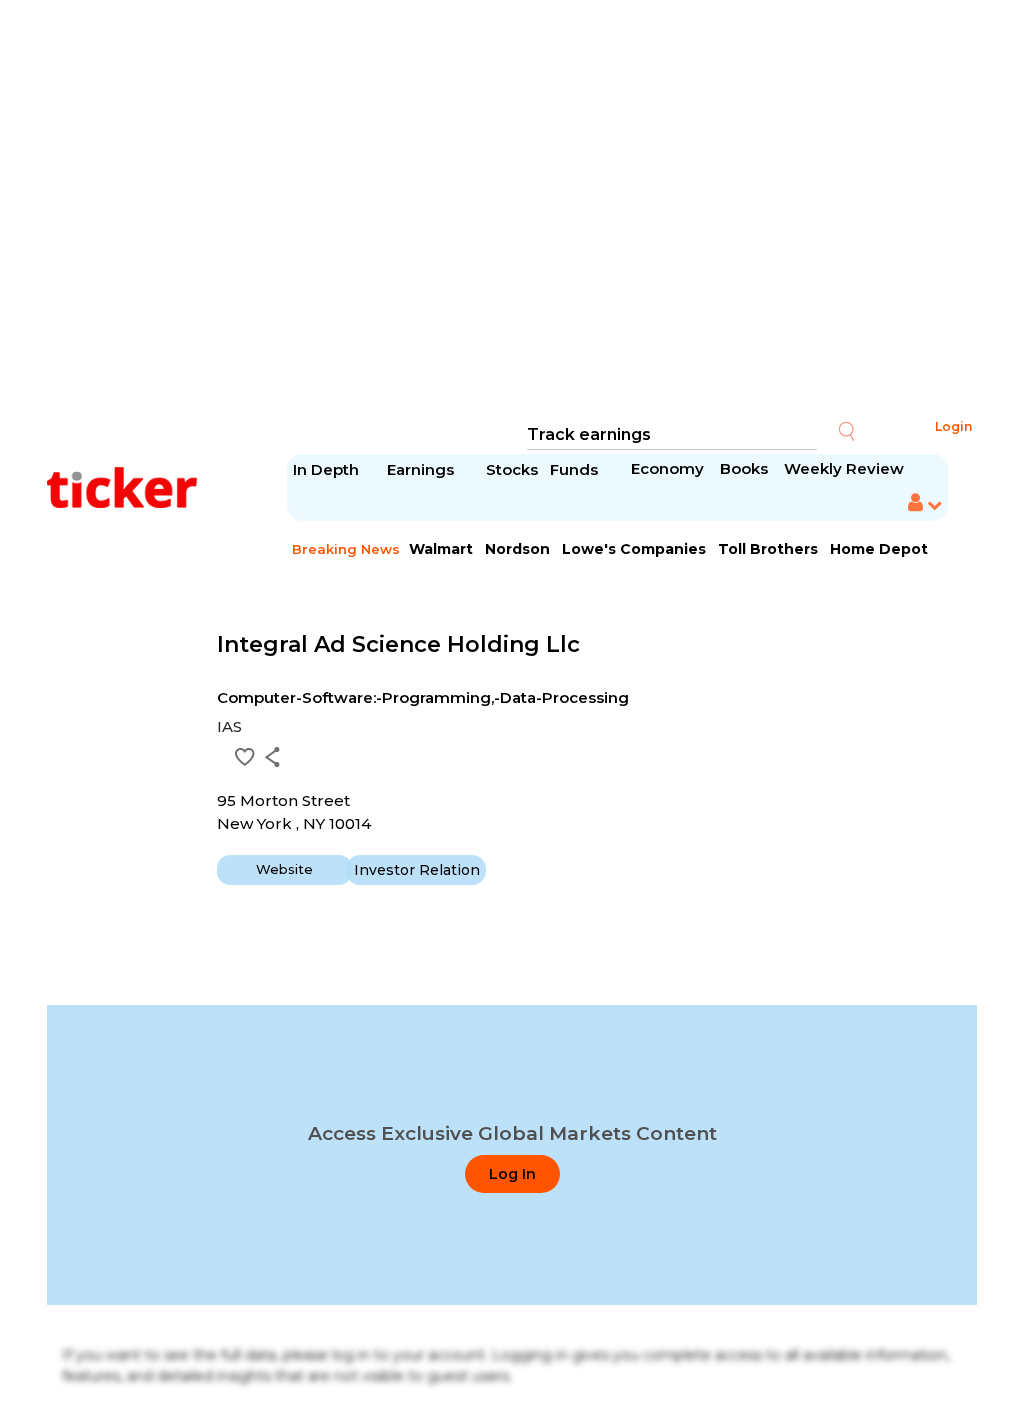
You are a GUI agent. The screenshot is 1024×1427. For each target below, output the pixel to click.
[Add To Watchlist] (245, 757)
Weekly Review (844, 468)
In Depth (326, 469)
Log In (512, 1174)
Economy (667, 468)
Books (744, 468)
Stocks (512, 469)
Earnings (422, 469)
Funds (576, 469)
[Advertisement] (512, 210)
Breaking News (346, 549)
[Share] (272, 757)
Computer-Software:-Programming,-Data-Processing (423, 697)
